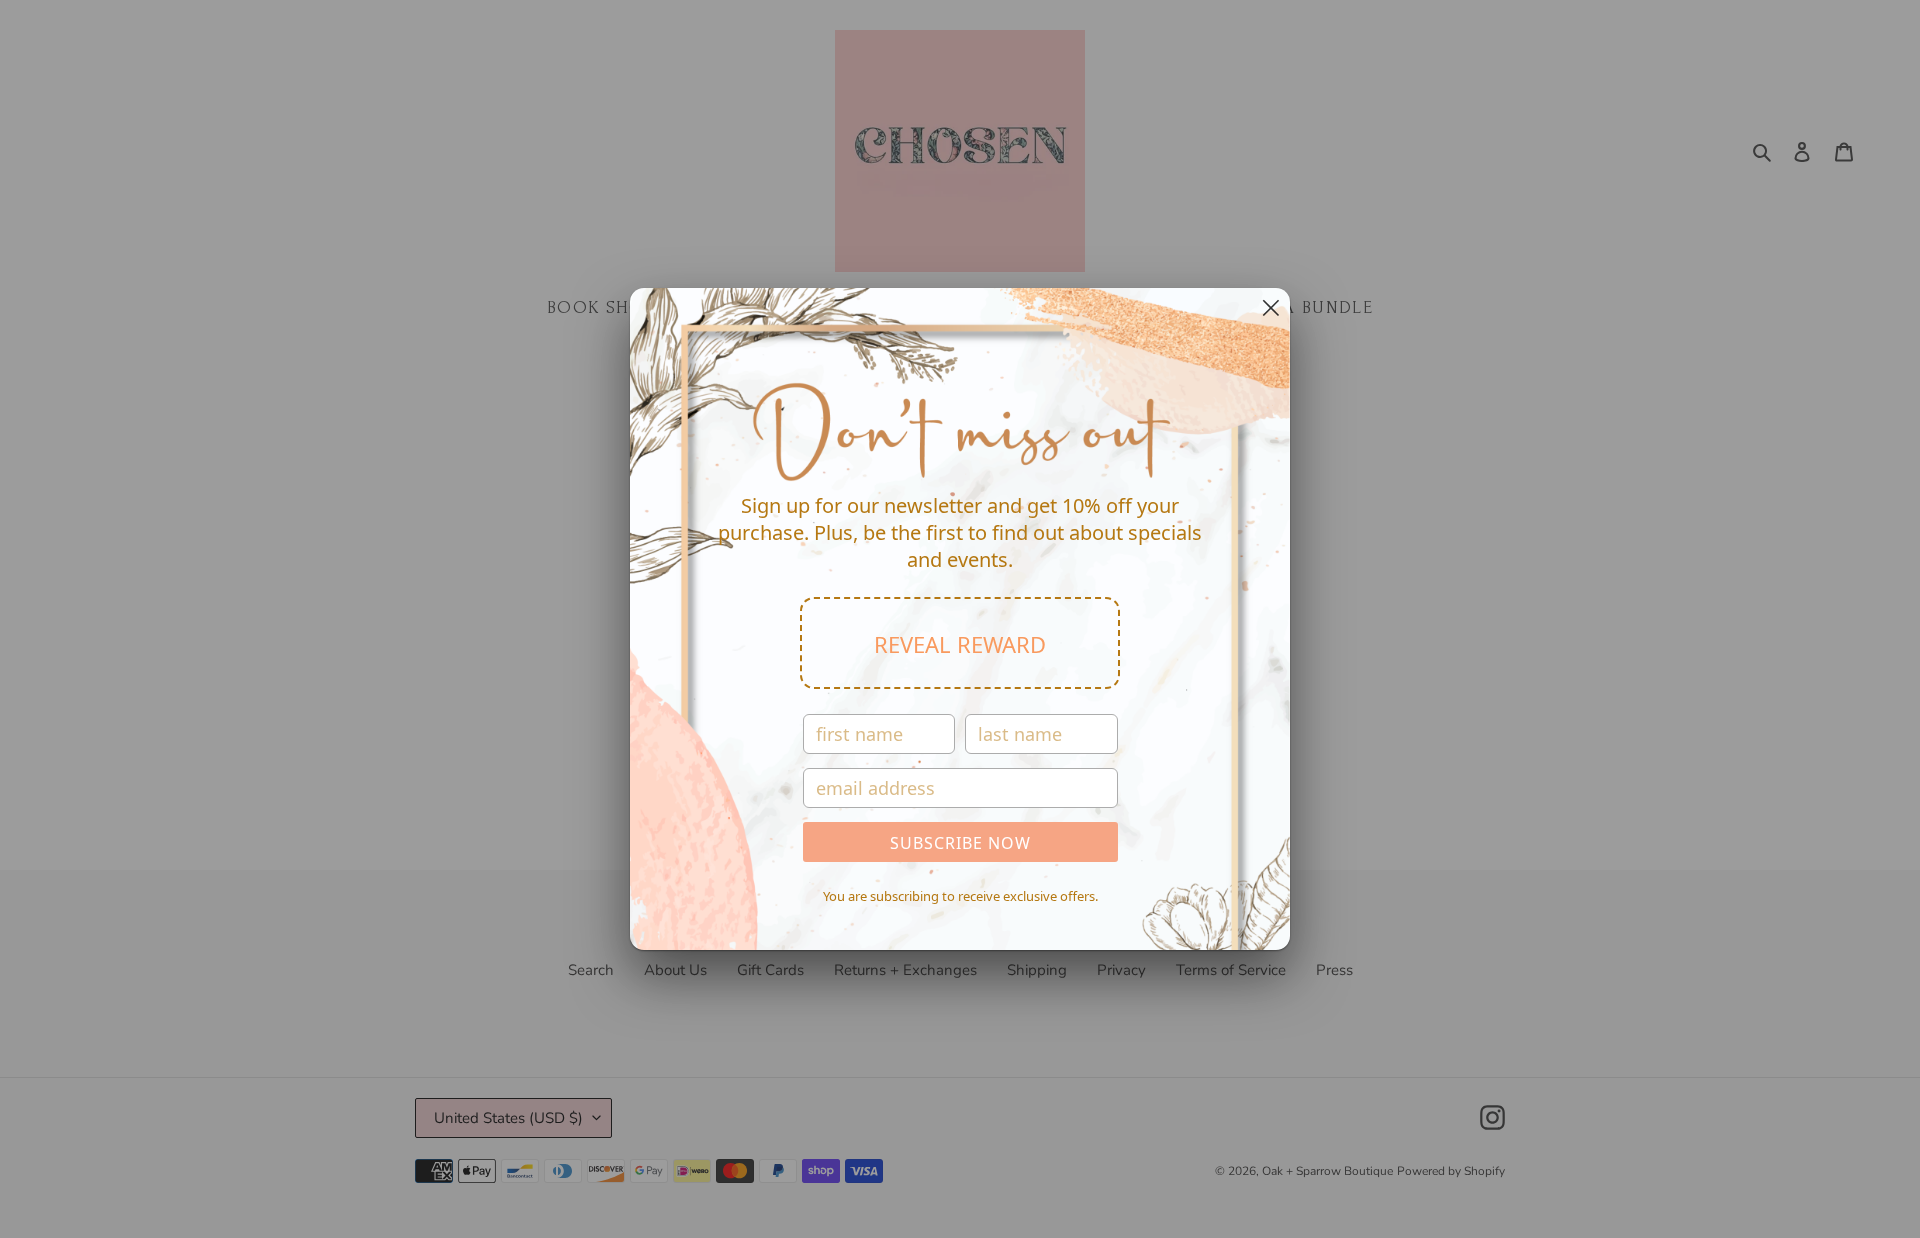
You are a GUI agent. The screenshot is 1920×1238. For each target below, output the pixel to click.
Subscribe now (960, 843)
